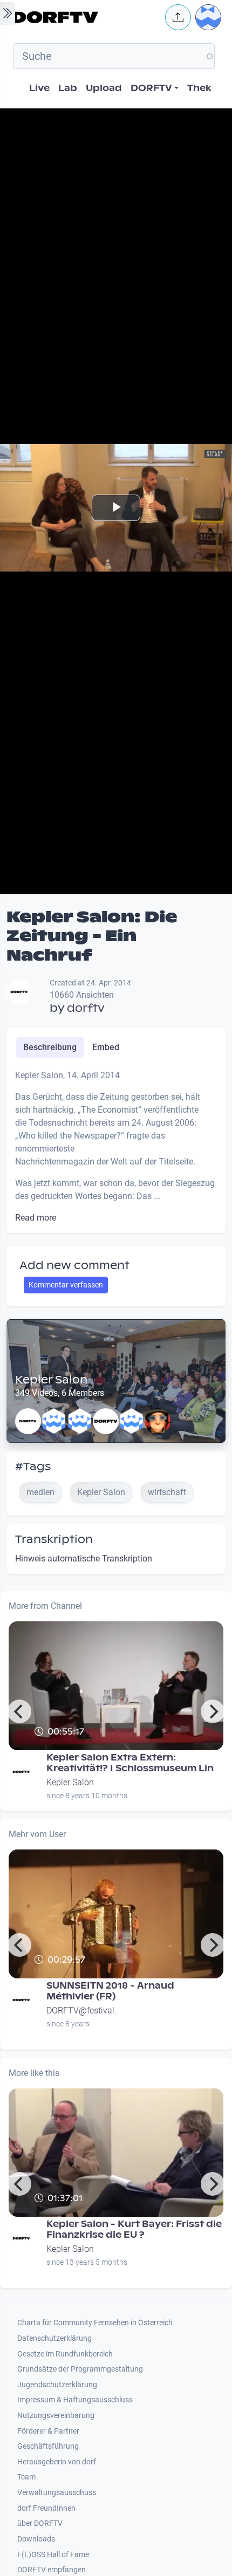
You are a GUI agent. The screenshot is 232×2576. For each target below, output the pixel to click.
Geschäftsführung (48, 2446)
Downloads (36, 2539)
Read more (36, 1218)
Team (26, 2477)
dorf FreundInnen (46, 2508)
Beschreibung (50, 1047)
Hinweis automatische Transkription (84, 1558)
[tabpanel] (116, 1147)
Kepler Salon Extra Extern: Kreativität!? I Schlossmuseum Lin (130, 1763)
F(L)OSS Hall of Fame (53, 2555)
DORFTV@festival (80, 2010)
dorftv (86, 1008)
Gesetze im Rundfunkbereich (65, 2354)
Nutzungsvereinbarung (56, 2416)
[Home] (86, 17)
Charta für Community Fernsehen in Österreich (95, 2323)
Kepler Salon (51, 1380)
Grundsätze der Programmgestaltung (80, 2369)
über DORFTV (40, 2523)
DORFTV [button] (151, 88)
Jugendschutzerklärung (57, 2385)
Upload (104, 88)
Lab (68, 88)
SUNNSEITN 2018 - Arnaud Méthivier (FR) (110, 1991)
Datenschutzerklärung (54, 2338)
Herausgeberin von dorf (57, 2462)
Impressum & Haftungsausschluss (75, 2400)
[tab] (50, 1047)
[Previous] (19, 1711)
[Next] (213, 1711)
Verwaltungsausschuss (57, 2493)
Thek (199, 88)
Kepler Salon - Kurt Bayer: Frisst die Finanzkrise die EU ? (134, 2229)
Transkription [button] (54, 1539)
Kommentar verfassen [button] (66, 1285)
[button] (178, 17)
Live (39, 88)
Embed (106, 1047)
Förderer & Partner (48, 2431)
